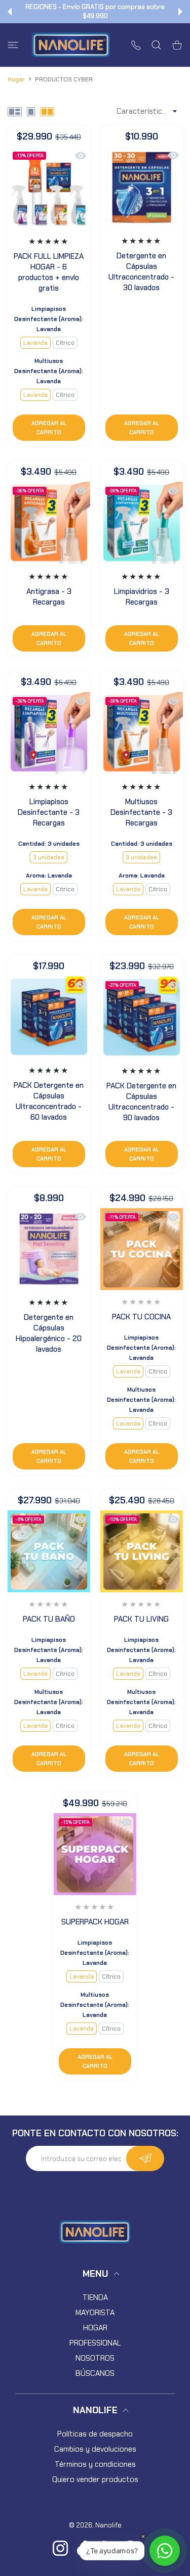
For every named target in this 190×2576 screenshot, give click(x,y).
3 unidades (49, 857)
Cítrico (65, 343)
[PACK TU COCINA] (142, 1249)
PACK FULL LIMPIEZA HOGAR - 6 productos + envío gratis (49, 272)
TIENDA (95, 2297)
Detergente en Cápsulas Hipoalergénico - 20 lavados (49, 1333)
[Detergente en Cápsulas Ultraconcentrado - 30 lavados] (142, 187)
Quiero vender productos (95, 2479)
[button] (10, 12)
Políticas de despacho (95, 2434)
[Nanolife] (71, 45)
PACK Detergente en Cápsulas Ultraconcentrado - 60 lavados (49, 1101)
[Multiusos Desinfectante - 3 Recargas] (142, 733)
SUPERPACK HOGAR (95, 1922)
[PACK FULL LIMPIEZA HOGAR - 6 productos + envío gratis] (49, 188)
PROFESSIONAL (95, 2343)
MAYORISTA (95, 2313)
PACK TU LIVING (141, 1620)
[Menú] (13, 45)
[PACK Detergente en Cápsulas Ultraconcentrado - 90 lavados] (142, 1017)
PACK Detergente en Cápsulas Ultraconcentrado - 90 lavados (141, 1102)
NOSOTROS (95, 2358)
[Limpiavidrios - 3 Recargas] (142, 522)
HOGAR (95, 2328)
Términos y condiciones (95, 2464)
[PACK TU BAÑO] (49, 1552)
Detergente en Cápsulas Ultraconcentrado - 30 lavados (141, 272)
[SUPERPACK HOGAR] (95, 1854)
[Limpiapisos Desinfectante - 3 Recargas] (49, 733)
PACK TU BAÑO (49, 1620)
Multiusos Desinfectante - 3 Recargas (141, 812)
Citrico (65, 889)
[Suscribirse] (145, 2158)
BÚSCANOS (95, 2373)
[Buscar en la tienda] (156, 45)
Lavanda (35, 343)
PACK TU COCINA (141, 1317)
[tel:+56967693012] (136, 45)
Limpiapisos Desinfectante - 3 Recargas (49, 812)
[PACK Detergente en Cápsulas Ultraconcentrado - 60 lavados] (49, 1017)
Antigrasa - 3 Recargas (49, 596)
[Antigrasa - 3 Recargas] (49, 522)
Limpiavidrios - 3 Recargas (141, 596)
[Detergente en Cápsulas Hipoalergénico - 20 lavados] (49, 1249)
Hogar (16, 79)
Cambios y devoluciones (95, 2449)
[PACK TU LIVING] (142, 1552)
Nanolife (108, 2525)
